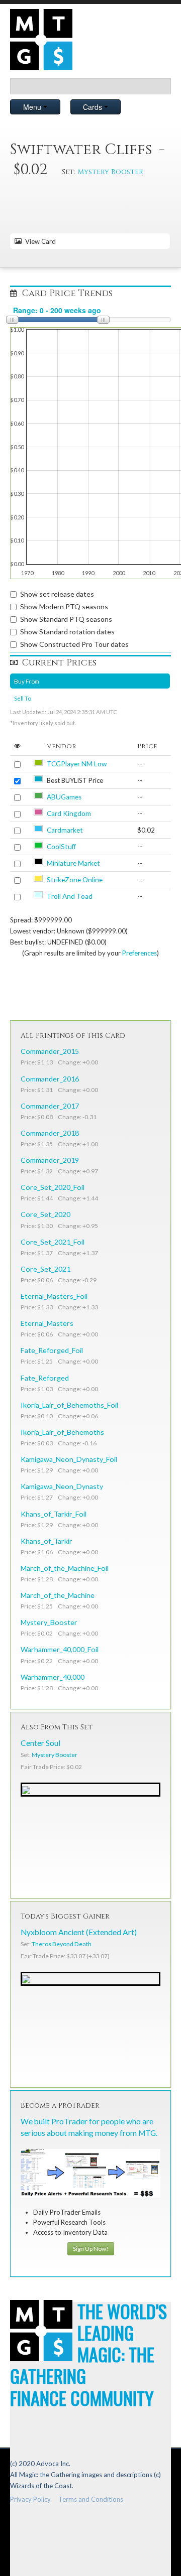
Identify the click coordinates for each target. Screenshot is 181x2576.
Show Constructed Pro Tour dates (74, 644)
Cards (94, 107)
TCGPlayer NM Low (77, 764)
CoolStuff (61, 847)
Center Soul (40, 1743)
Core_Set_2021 (46, 1269)
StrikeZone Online (75, 880)
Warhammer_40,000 (53, 1677)
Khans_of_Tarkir (47, 1541)
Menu (33, 107)
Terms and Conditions (91, 2499)
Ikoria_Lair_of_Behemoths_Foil (69, 1405)
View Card (39, 241)
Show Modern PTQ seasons (64, 606)
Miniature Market (73, 863)
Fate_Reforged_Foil (52, 1350)
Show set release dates (57, 594)
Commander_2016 (50, 1079)
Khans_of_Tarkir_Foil (54, 1514)
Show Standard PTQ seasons (66, 619)
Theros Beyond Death (62, 1944)
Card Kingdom (69, 814)
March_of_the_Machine (58, 1595)
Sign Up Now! (91, 2249)
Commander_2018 (50, 1133)
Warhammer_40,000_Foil (60, 1649)
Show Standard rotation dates (67, 632)
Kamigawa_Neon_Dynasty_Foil (69, 1459)
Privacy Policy (30, 2499)
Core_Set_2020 (46, 1214)
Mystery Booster (110, 172)
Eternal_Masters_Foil (54, 1296)
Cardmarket (65, 830)
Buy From (27, 681)
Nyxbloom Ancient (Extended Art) (79, 1932)
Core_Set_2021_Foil (53, 1242)
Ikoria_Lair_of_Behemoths (62, 1432)
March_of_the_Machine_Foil (65, 1568)
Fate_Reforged (45, 1378)
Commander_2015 (50, 1051)
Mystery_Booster (49, 1622)
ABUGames (64, 797)
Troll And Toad (70, 896)
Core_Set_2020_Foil (53, 1187)
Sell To (23, 698)
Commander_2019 (50, 1160)
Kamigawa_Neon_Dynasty (62, 1486)
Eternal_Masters (47, 1323)
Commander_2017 (50, 1106)
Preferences (140, 953)
